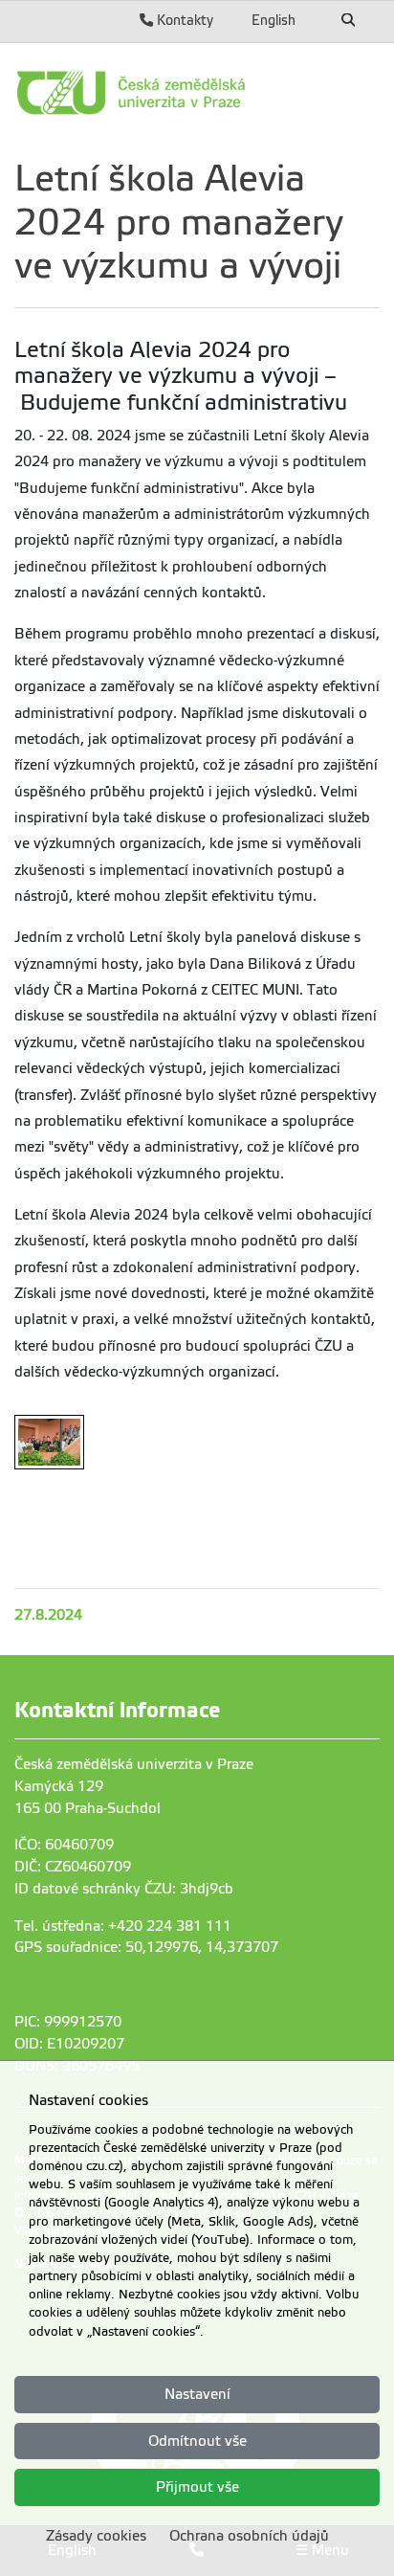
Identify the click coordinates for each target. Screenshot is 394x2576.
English (274, 20)
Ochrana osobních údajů (249, 2536)
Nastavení (197, 2394)
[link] (197, 93)
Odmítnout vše (197, 2441)
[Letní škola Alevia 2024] (49, 1442)
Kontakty (183, 20)
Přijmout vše (197, 2487)
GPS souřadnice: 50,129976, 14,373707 (146, 1947)
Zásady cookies (96, 2536)
